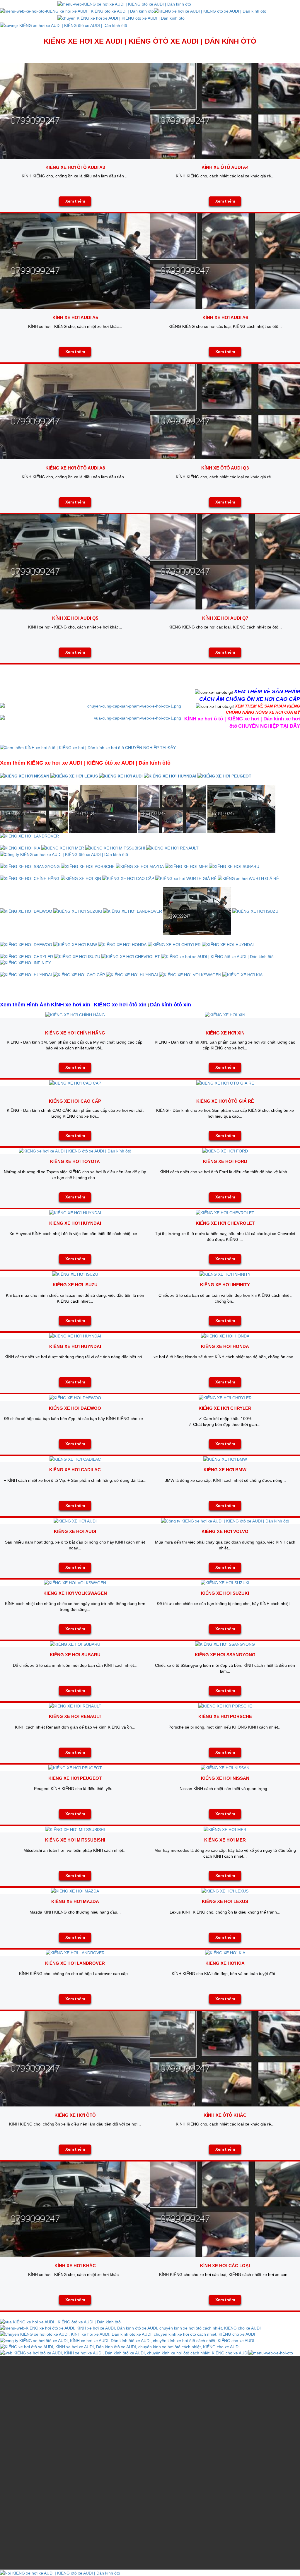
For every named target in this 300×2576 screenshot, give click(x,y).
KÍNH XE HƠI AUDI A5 (75, 317)
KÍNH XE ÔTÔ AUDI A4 (225, 167)
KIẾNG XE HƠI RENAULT (75, 1716)
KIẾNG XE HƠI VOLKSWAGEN (75, 1593)
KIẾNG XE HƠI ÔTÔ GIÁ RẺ (225, 1101)
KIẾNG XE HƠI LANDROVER (75, 1963)
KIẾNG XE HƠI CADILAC (75, 1470)
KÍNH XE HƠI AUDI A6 (225, 317)
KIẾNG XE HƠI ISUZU (75, 1285)
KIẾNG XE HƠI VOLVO (225, 1531)
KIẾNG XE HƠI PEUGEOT (75, 1778)
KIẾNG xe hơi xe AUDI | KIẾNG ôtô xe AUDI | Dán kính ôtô (150, 41)
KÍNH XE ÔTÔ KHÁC (225, 2115)
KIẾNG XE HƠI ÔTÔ (75, 2115)
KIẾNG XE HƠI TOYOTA (75, 1161)
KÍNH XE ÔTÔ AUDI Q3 (225, 468)
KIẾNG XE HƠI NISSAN (225, 1778)
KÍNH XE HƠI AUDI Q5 (75, 618)
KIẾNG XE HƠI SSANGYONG (225, 1655)
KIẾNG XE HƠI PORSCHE (225, 1716)
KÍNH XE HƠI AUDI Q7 (225, 618)
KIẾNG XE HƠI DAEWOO (75, 1408)
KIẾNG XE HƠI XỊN (225, 1033)
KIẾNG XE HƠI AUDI (75, 1531)
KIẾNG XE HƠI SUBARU (75, 1655)
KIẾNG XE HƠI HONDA (225, 1346)
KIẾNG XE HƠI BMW (225, 1470)
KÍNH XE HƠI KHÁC (75, 2266)
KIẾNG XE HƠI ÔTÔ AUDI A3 (75, 167)
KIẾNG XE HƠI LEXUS (225, 1901)
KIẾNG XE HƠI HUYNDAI (75, 1223)
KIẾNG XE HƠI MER (225, 1840)
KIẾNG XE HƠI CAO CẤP (75, 1101)
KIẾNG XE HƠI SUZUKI (225, 1593)
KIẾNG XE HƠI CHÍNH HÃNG (75, 1033)
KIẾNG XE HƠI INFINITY (225, 1285)
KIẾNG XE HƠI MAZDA (75, 1901)
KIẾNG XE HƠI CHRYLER (225, 1408)
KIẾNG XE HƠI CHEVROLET (225, 1223)
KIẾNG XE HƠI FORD (225, 1161)
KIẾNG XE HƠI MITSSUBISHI (75, 1840)
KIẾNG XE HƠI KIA (225, 1963)
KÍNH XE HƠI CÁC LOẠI (225, 2266)
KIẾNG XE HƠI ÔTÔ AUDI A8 (75, 468)
